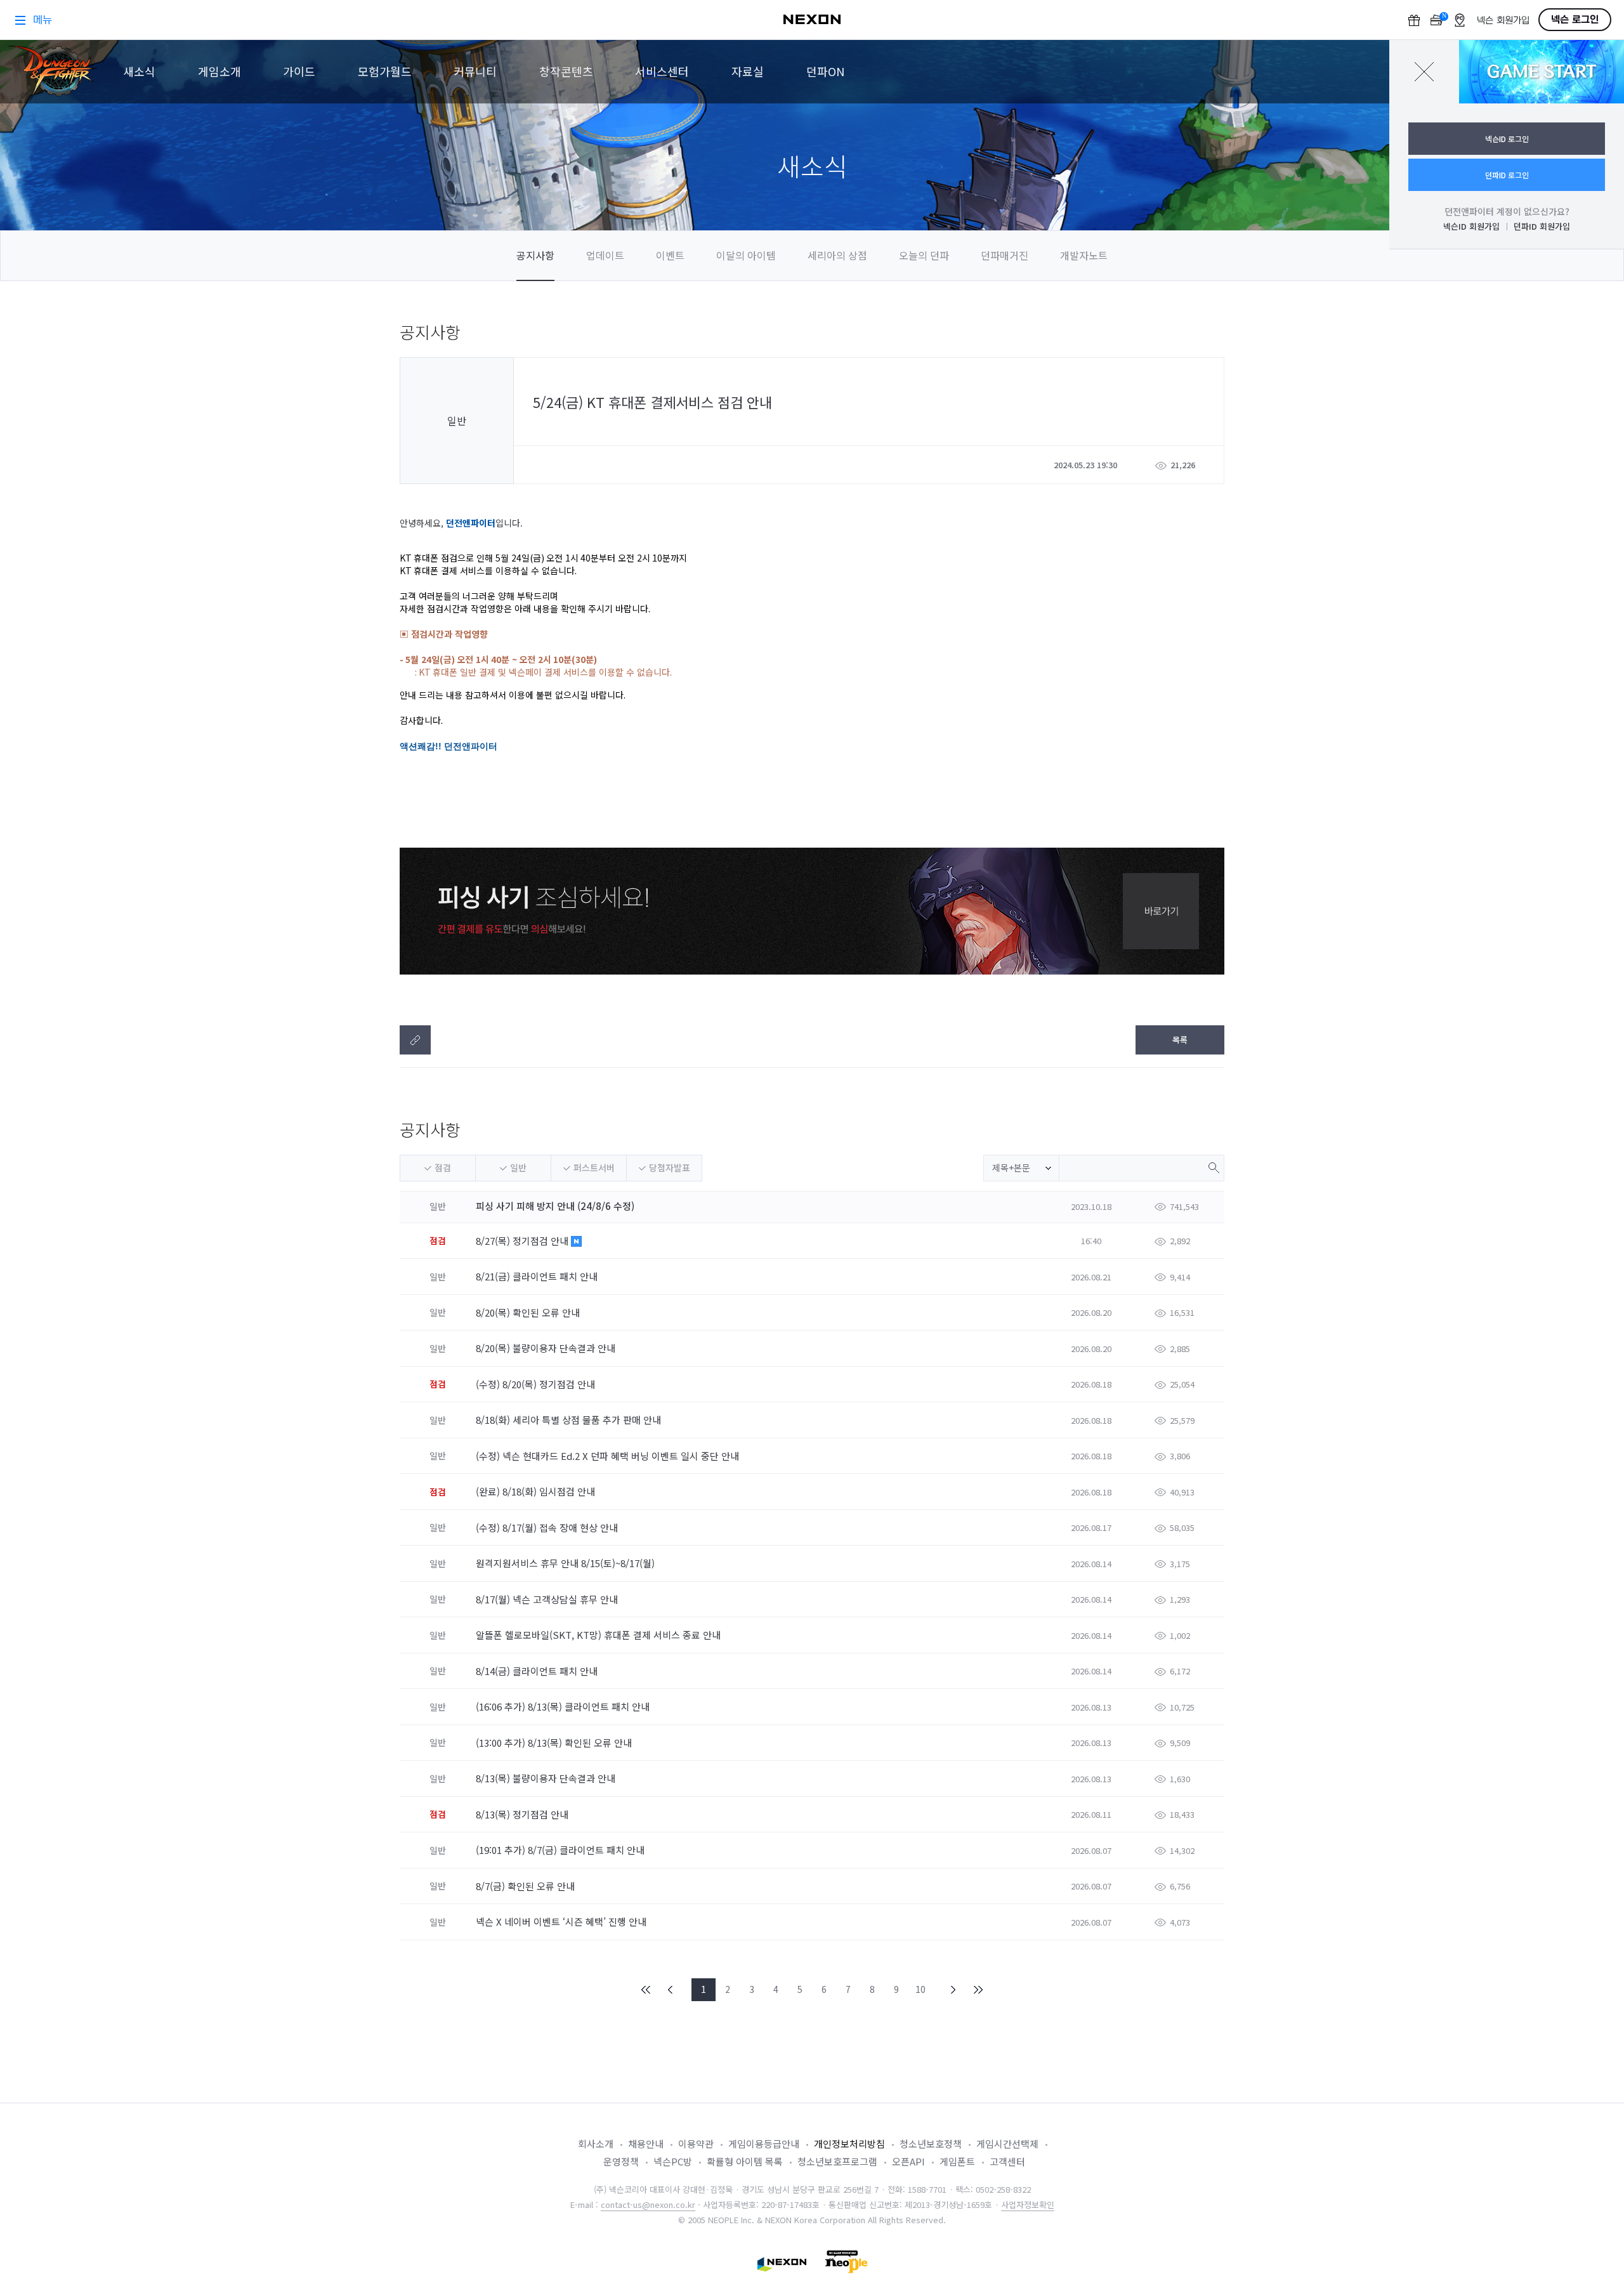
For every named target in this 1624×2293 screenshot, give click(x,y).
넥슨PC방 (673, 2161)
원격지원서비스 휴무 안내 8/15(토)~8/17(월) (566, 1563)
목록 (1180, 1040)
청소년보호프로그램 (837, 2161)
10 (920, 1989)
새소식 (139, 71)
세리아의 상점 (837, 255)
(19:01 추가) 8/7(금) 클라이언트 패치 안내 (561, 1850)
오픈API (908, 2161)
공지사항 (535, 255)
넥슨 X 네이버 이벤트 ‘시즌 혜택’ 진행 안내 (562, 1922)
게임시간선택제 (1007, 2144)
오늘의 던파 (924, 255)
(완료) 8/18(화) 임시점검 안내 (537, 1491)
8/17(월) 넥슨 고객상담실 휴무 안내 (548, 1599)
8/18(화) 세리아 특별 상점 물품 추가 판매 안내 (570, 1420)
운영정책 (621, 2161)
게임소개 (219, 71)
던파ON (825, 71)
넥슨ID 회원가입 (1471, 226)
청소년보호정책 (931, 2144)
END (978, 1990)
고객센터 (1007, 2161)
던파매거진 (1005, 255)
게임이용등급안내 (764, 2144)
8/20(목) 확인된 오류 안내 (529, 1312)
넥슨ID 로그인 (1507, 139)
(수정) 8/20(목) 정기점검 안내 (537, 1384)
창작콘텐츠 (566, 71)
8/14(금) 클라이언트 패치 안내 (538, 1671)
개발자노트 (1084, 255)
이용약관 (696, 2144)
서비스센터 (662, 71)
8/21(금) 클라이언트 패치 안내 (538, 1276)
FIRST (646, 1990)
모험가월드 (385, 71)
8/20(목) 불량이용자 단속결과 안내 (547, 1348)
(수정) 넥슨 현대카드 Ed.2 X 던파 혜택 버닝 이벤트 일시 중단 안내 (609, 1456)
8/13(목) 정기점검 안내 (523, 1814)
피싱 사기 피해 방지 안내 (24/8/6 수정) (555, 1206)
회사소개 (596, 2144)
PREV (671, 1990)
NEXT (953, 1990)
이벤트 (670, 255)
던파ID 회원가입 (1542, 226)
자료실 (748, 71)
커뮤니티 (475, 71)
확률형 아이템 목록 (745, 2161)
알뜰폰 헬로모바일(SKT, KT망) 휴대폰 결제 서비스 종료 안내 (599, 1635)
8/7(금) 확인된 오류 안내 (527, 1886)
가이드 (299, 71)
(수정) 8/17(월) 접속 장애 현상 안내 (548, 1528)
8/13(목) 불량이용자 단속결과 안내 (547, 1778)
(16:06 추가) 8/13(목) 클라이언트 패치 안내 (564, 1706)
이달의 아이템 (746, 255)
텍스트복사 (415, 1040)
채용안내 (646, 2144)
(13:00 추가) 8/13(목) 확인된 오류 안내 (555, 1743)
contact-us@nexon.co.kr (648, 2204)
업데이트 (605, 255)
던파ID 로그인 (1507, 175)
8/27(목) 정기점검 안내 (523, 1241)
